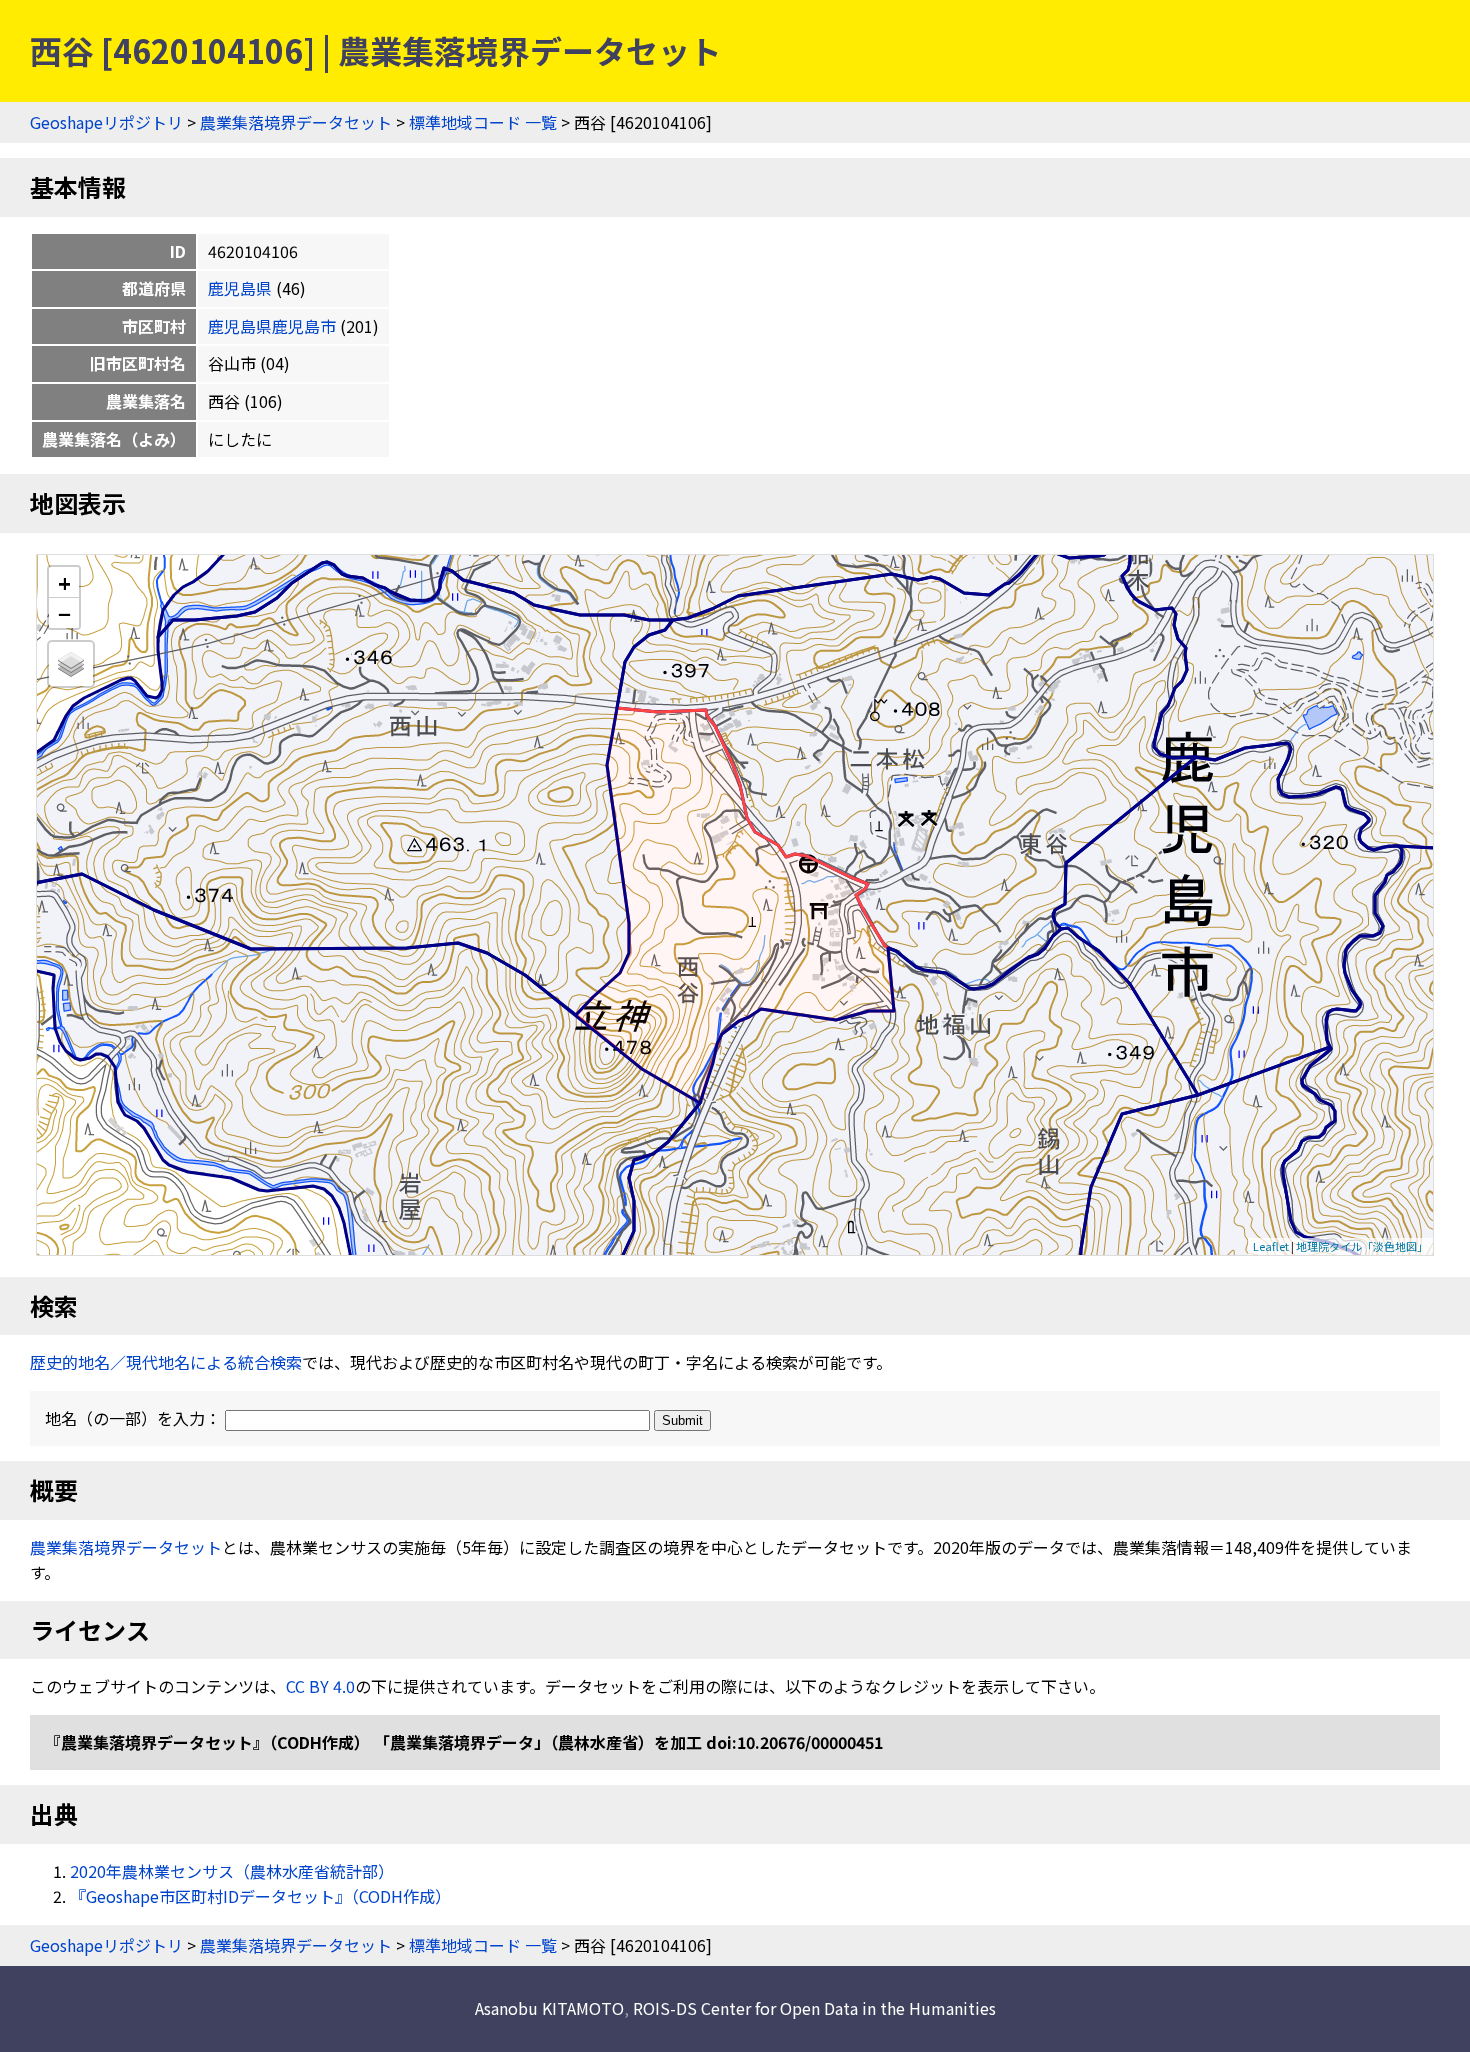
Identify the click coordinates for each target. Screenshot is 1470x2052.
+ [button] (64, 582)
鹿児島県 (240, 288)
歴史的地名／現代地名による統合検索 (166, 1362)
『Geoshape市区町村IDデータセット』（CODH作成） (260, 1896)
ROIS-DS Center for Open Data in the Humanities (814, 2008)
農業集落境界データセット (296, 122)
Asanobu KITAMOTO (549, 2008)
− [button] (64, 613)
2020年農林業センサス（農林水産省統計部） (232, 1871)
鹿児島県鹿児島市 (272, 326)
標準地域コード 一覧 (483, 122)
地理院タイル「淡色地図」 (1362, 1246)
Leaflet (1271, 1246)
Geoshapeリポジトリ (106, 122)
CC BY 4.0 (320, 1686)
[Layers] (71, 664)
